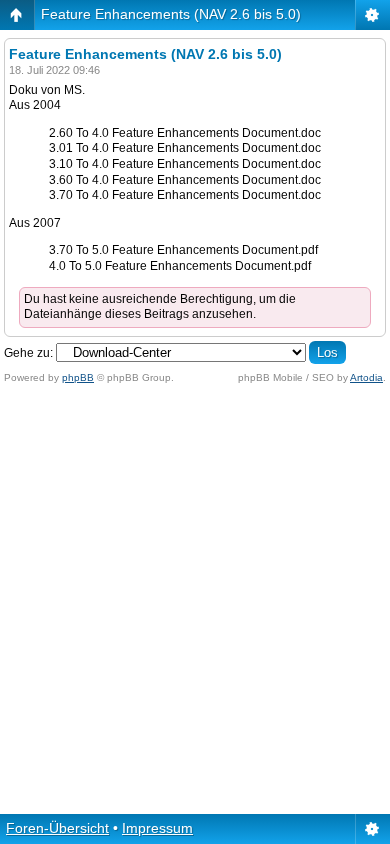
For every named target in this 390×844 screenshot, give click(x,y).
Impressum (157, 828)
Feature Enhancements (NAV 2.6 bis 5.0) (171, 14)
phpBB (78, 377)
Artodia (366, 377)
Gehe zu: (28, 353)
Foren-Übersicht (57, 828)
